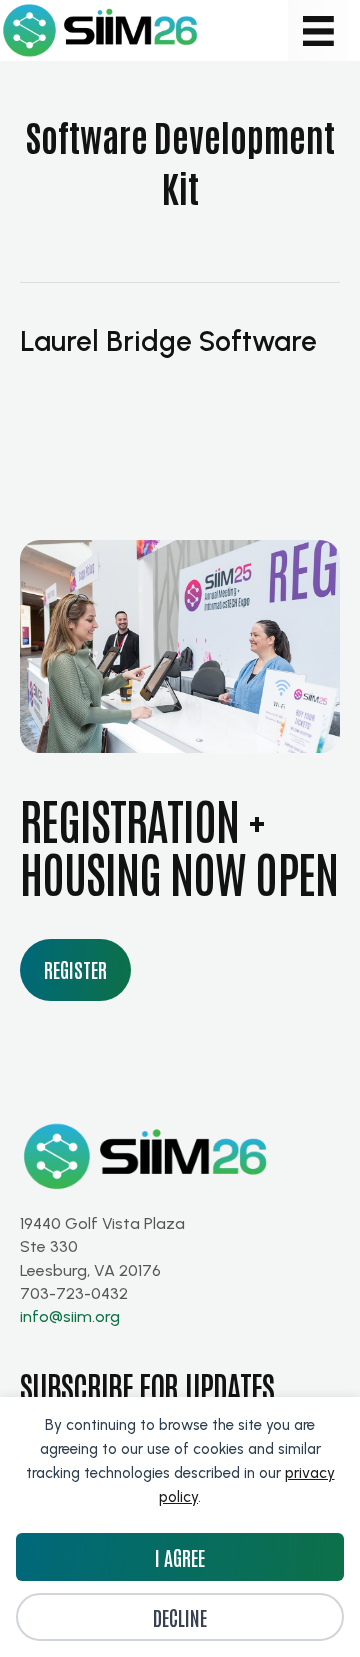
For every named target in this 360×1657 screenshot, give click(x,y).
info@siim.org (70, 1316)
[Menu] (318, 30)
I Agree (180, 1557)
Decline (180, 1617)
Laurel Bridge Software (168, 341)
